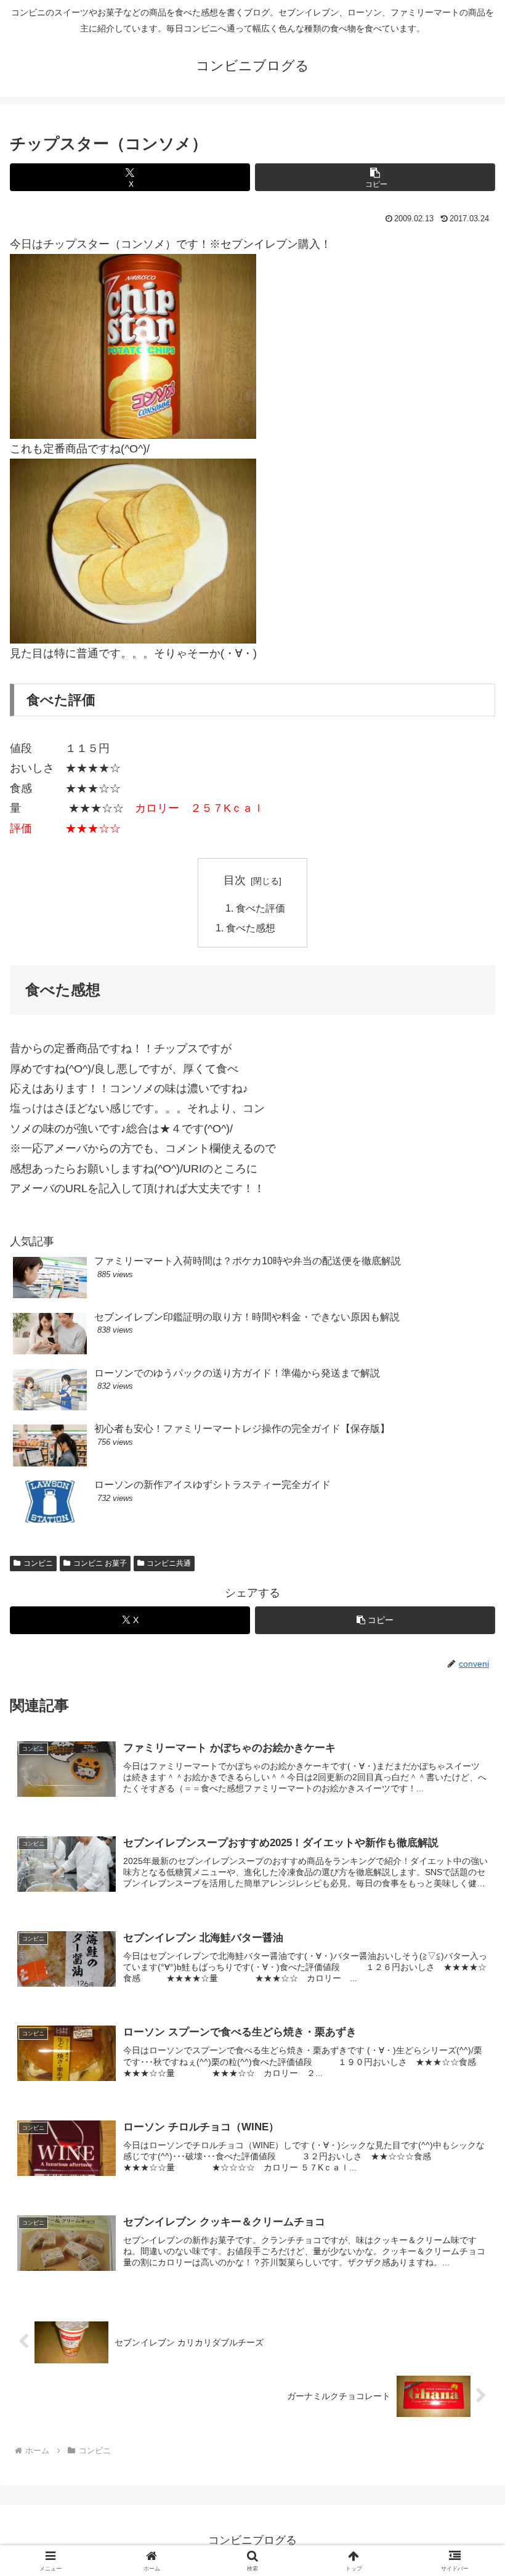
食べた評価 (261, 908)
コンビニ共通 (169, 1563)
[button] (375, 177)
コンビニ (38, 1563)
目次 (235, 880)
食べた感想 (251, 928)
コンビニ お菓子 (100, 1563)
